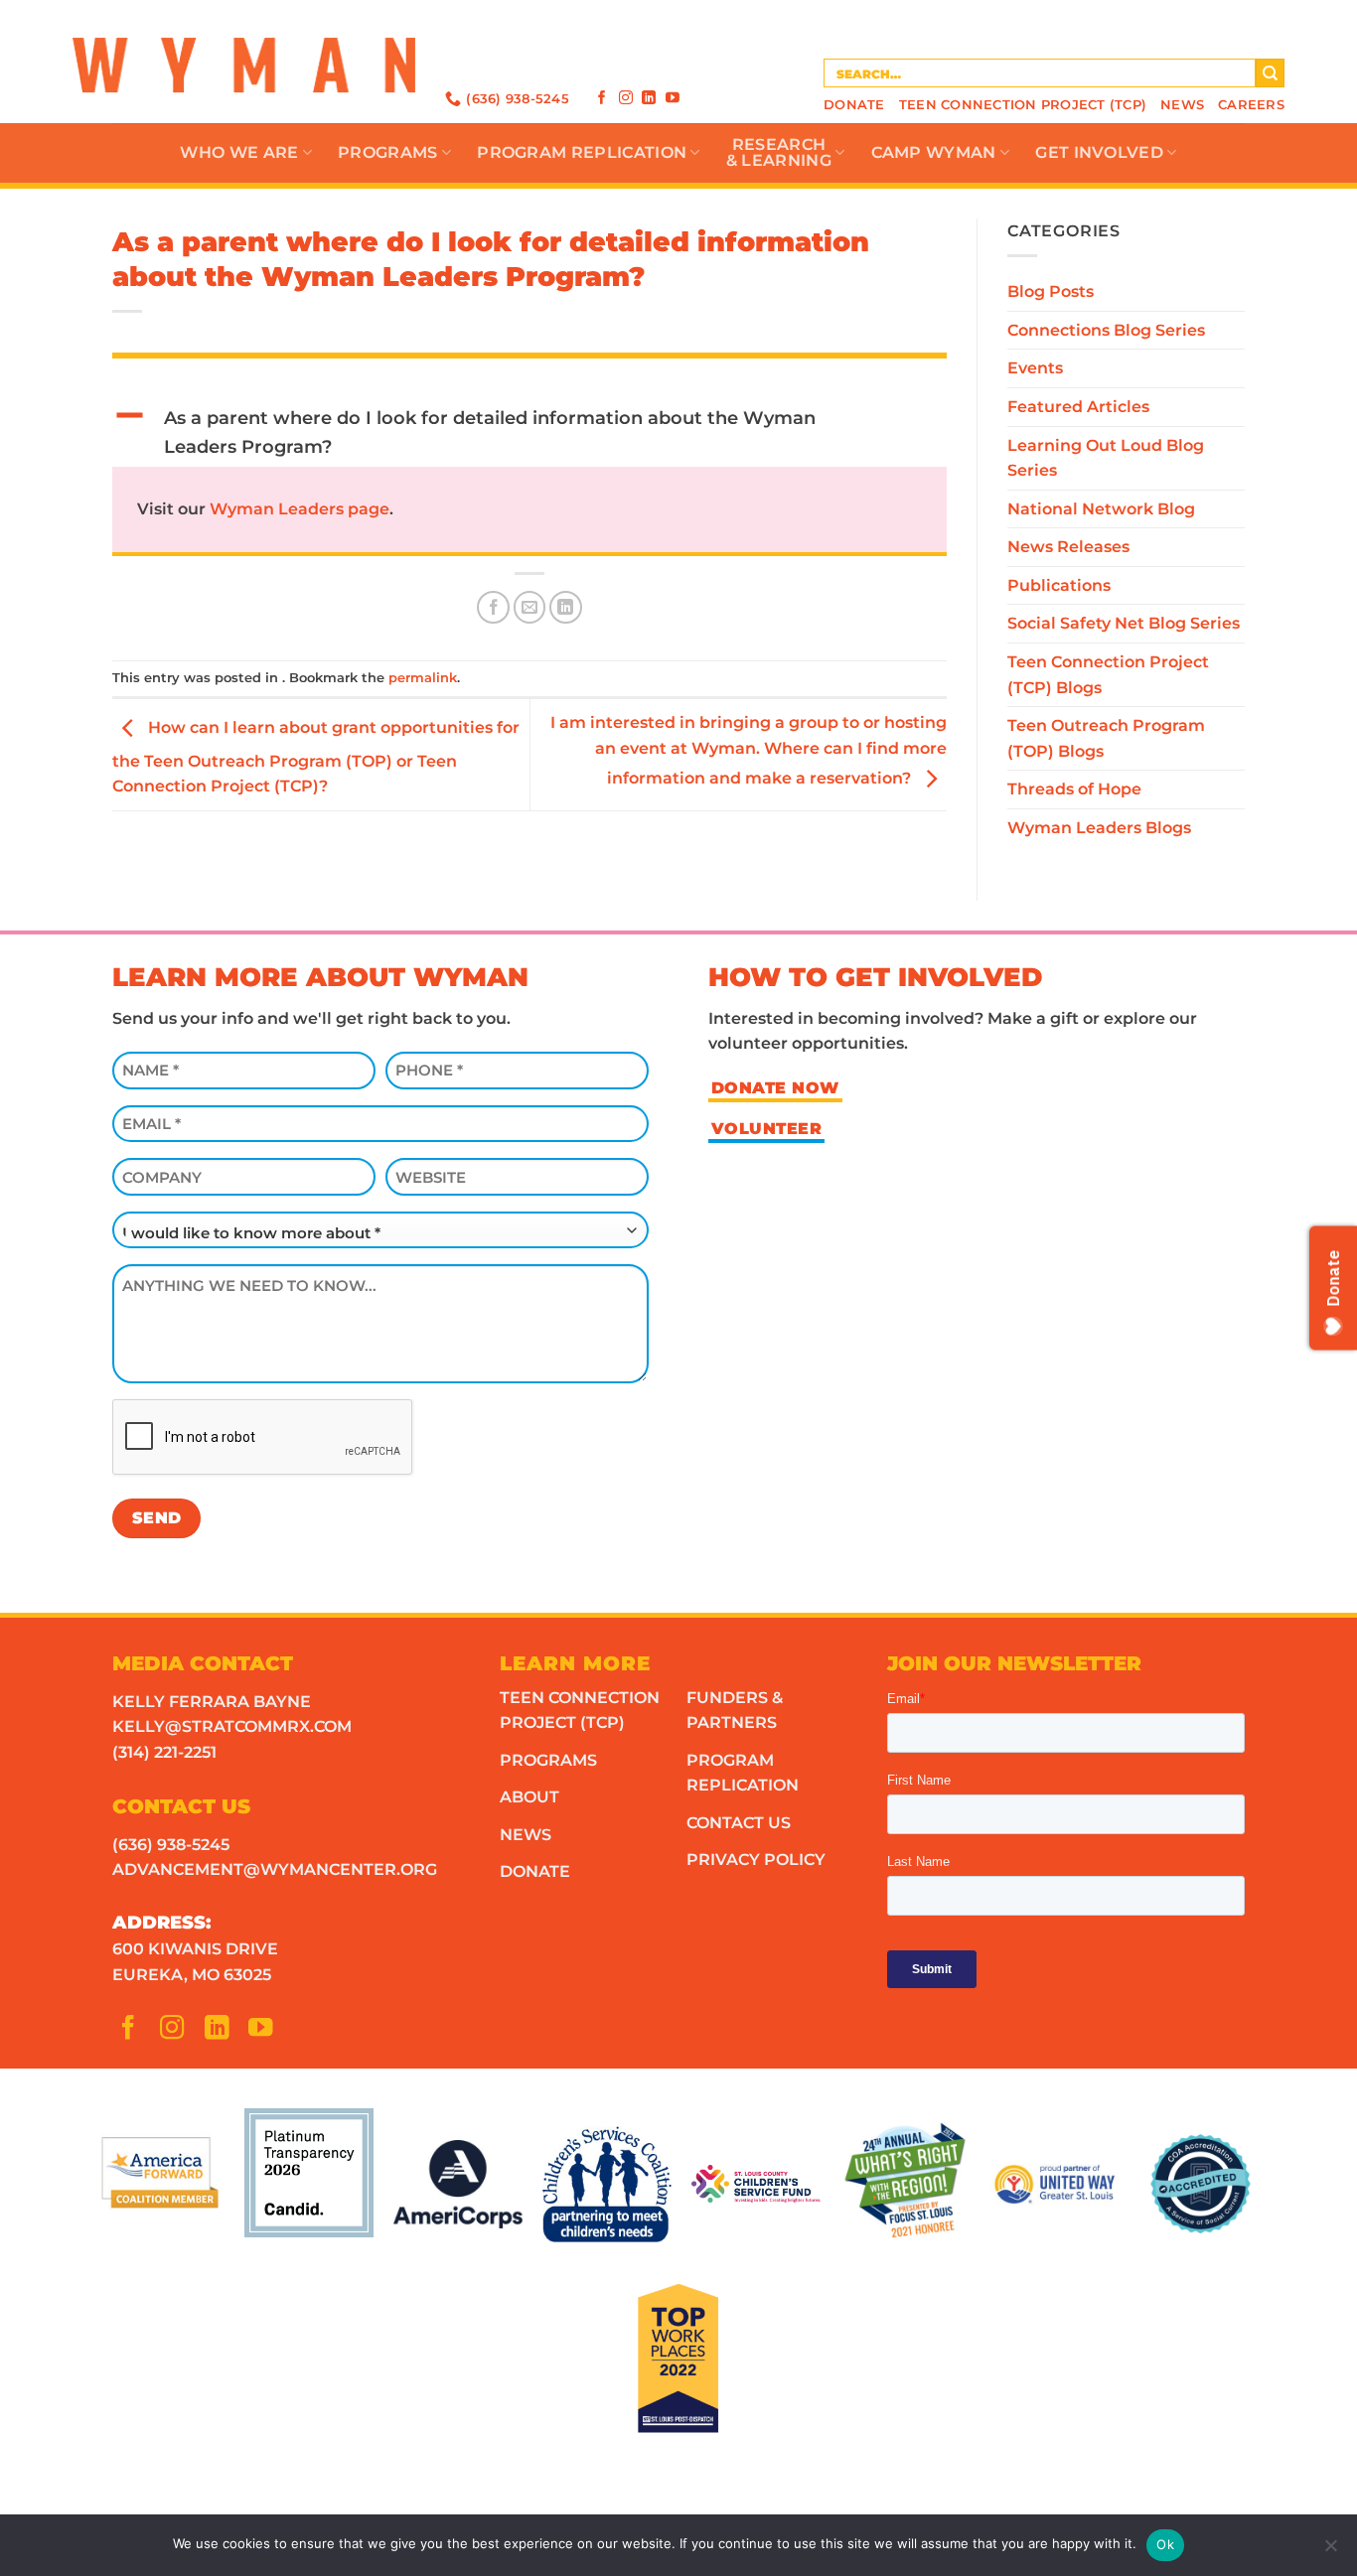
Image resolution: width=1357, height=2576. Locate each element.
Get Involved (1099, 152)
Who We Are (239, 152)
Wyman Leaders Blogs (1099, 828)
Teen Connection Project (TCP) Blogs (1108, 675)
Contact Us (739, 1823)
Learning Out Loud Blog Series (1106, 458)
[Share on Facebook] (493, 607)
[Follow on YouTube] (673, 97)
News (1182, 105)
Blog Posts (1051, 291)
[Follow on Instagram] (626, 97)
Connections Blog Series (1106, 330)
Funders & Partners (735, 1711)
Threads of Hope (1074, 789)
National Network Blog (1101, 509)
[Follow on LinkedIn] (649, 97)
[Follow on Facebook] (602, 97)
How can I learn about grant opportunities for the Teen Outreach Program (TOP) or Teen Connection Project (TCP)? (316, 758)
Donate (854, 105)
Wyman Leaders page (300, 509)
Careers (1251, 105)
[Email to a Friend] (530, 607)
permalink (423, 678)
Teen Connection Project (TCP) (1023, 105)
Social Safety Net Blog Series (1124, 623)
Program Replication (582, 152)
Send (157, 1518)
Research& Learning (779, 152)
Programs (388, 152)
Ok (1165, 2544)
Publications (1059, 585)
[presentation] (263, 1438)
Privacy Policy (756, 1860)
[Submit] (1270, 73)
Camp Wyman (934, 152)
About (529, 1797)
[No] (1330, 2551)
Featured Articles (1078, 407)
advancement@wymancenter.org (275, 1869)
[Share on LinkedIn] (566, 607)
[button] (529, 433)
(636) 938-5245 (171, 1845)
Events (1035, 368)
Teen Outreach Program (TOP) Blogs (1106, 738)
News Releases (1068, 547)
